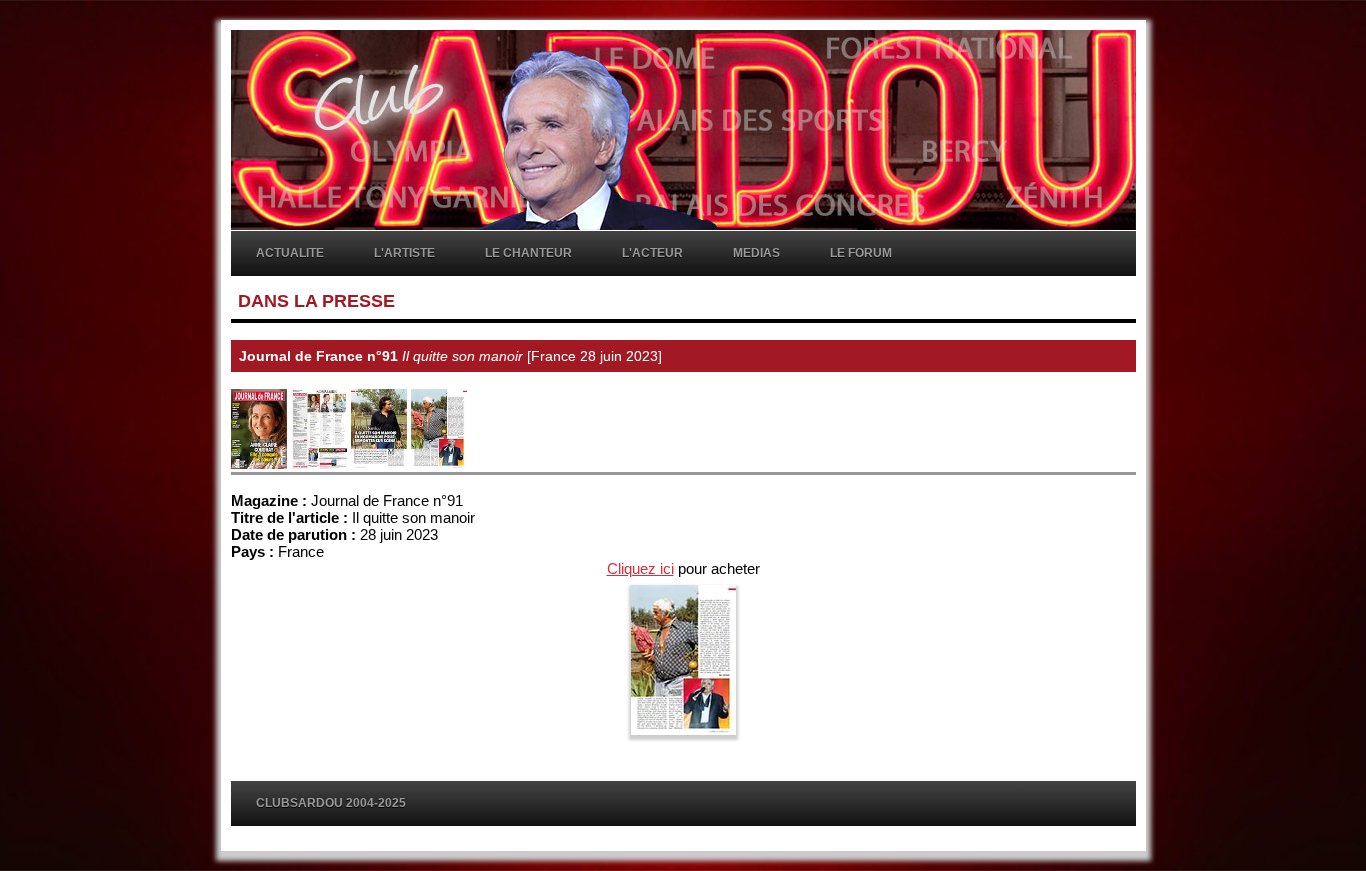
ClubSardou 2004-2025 (331, 803)
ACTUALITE (290, 253)
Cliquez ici (640, 568)
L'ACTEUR (652, 253)
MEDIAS (756, 253)
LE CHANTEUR (528, 253)
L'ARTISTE (404, 253)
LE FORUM (861, 253)
